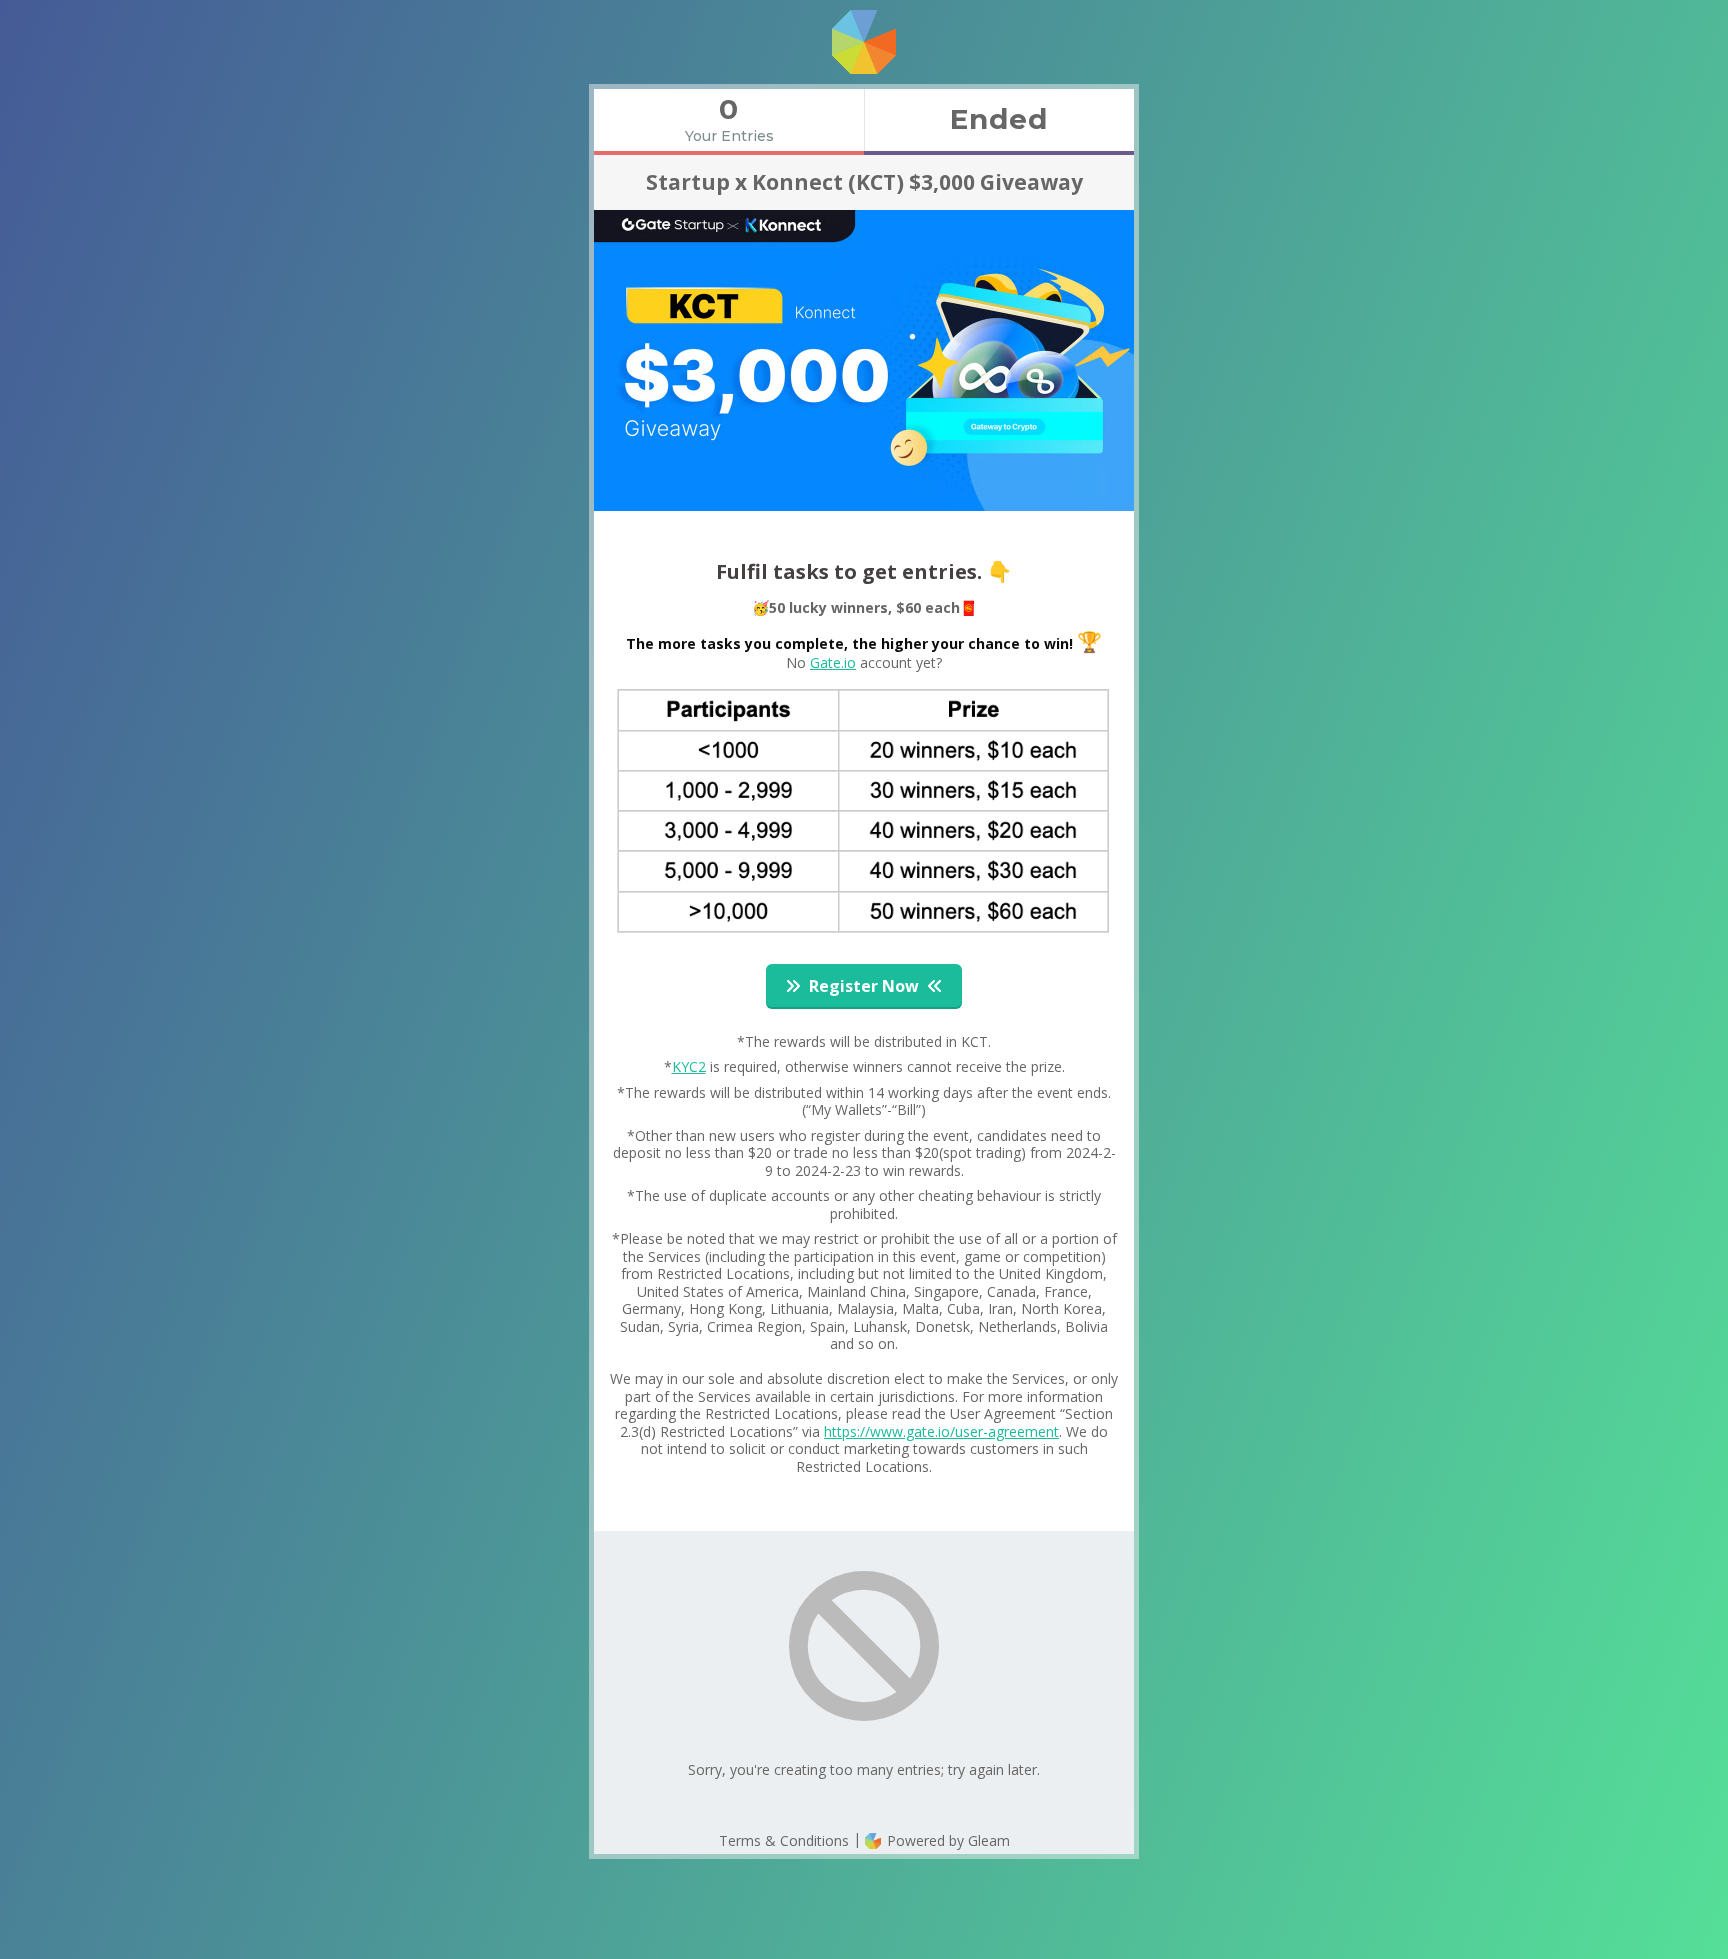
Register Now (864, 986)
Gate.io (833, 662)
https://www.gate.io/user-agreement (941, 1431)
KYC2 (689, 1066)
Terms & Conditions (784, 1840)
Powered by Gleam (946, 1840)
